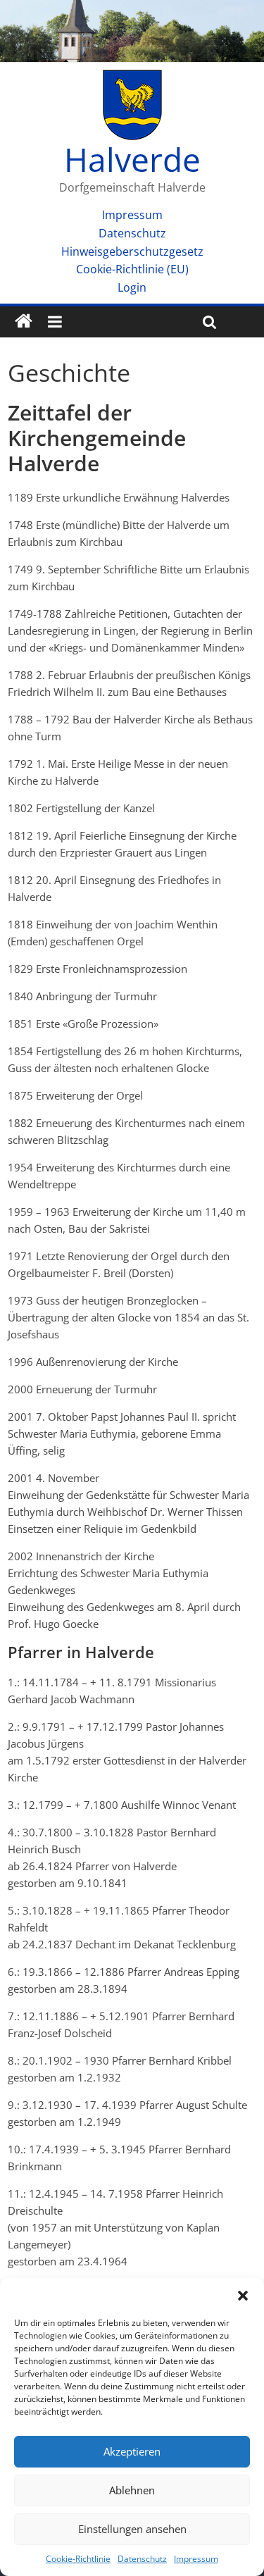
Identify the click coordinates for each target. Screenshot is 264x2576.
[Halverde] (24, 322)
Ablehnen (132, 2490)
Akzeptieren (132, 2451)
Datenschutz (142, 2559)
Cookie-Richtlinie (78, 2559)
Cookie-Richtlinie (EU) (132, 269)
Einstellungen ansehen (132, 2529)
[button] (243, 2296)
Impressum (196, 2559)
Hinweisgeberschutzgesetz (132, 251)
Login (132, 287)
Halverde (132, 159)
